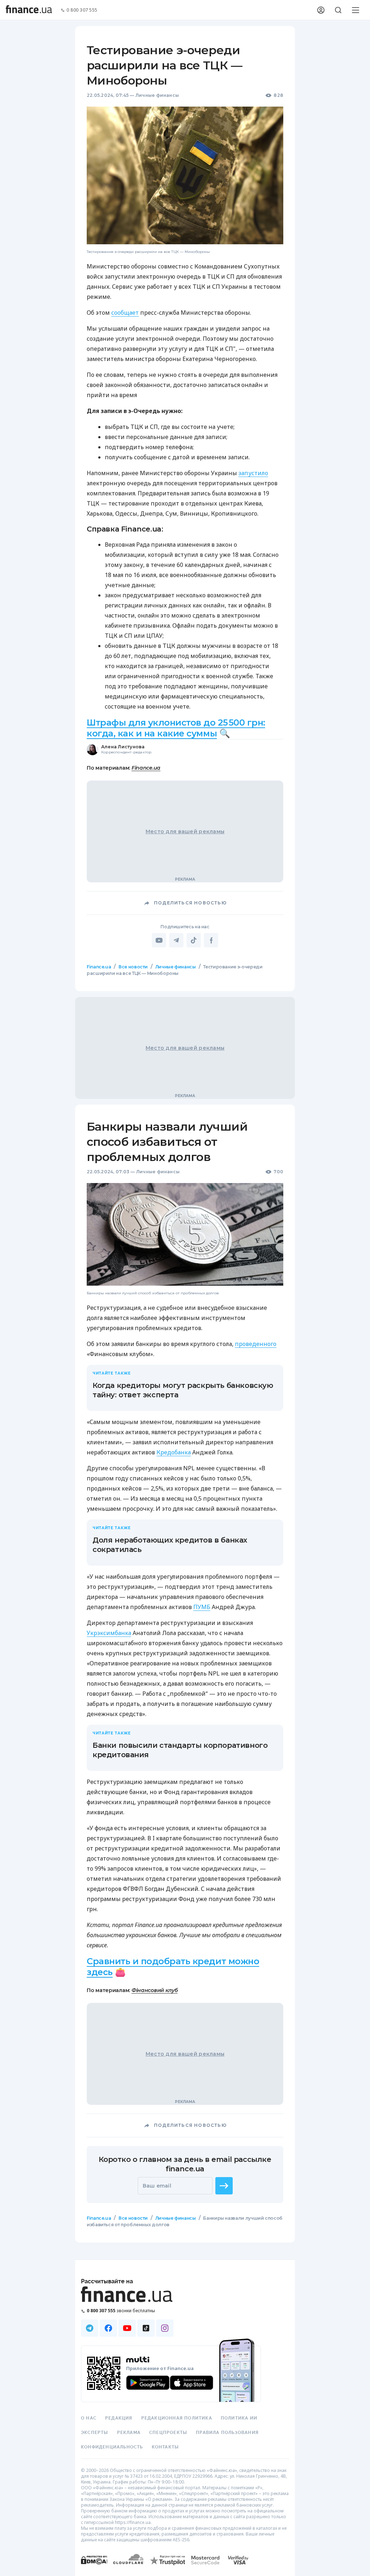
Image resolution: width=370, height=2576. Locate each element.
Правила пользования (227, 2433)
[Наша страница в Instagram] (165, 2328)
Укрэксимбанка (109, 1633)
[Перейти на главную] (29, 10)
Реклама (129, 2433)
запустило (253, 473)
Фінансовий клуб (155, 1990)
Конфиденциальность (112, 2447)
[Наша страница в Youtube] (127, 2328)
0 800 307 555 (82, 10)
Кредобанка (174, 1452)
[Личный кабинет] (321, 10)
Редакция (119, 2418)
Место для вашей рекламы (185, 831)
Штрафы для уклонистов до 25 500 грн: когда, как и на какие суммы (176, 728)
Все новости (133, 967)
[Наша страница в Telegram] (90, 2328)
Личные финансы (157, 95)
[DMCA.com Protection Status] (94, 2567)
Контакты (165, 2447)
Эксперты (95, 2433)
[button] (224, 2186)
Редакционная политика (177, 2418)
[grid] (185, 1617)
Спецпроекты (168, 2433)
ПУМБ (202, 1607)
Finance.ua (146, 768)
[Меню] (356, 10)
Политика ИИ (239, 2418)
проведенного (256, 1344)
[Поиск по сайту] (338, 10)
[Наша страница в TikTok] (146, 2328)
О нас (89, 2418)
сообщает (125, 313)
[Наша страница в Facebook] (108, 2328)
